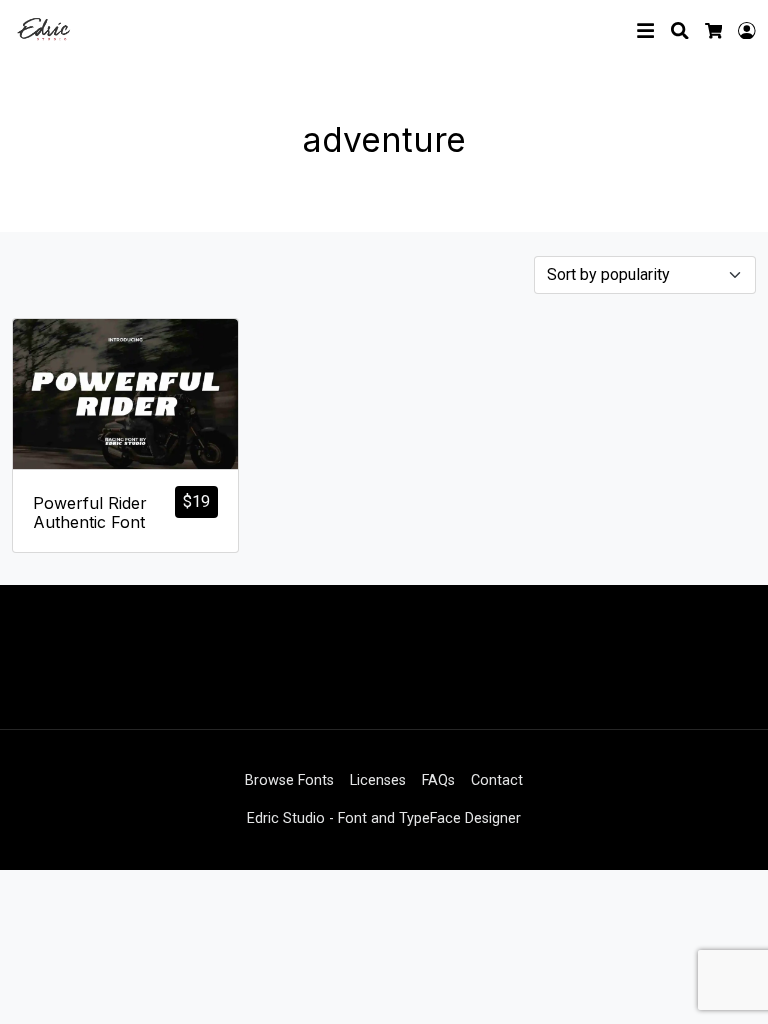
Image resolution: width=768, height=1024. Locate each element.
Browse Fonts (289, 780)
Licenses (378, 780)
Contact (497, 780)
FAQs (438, 780)
